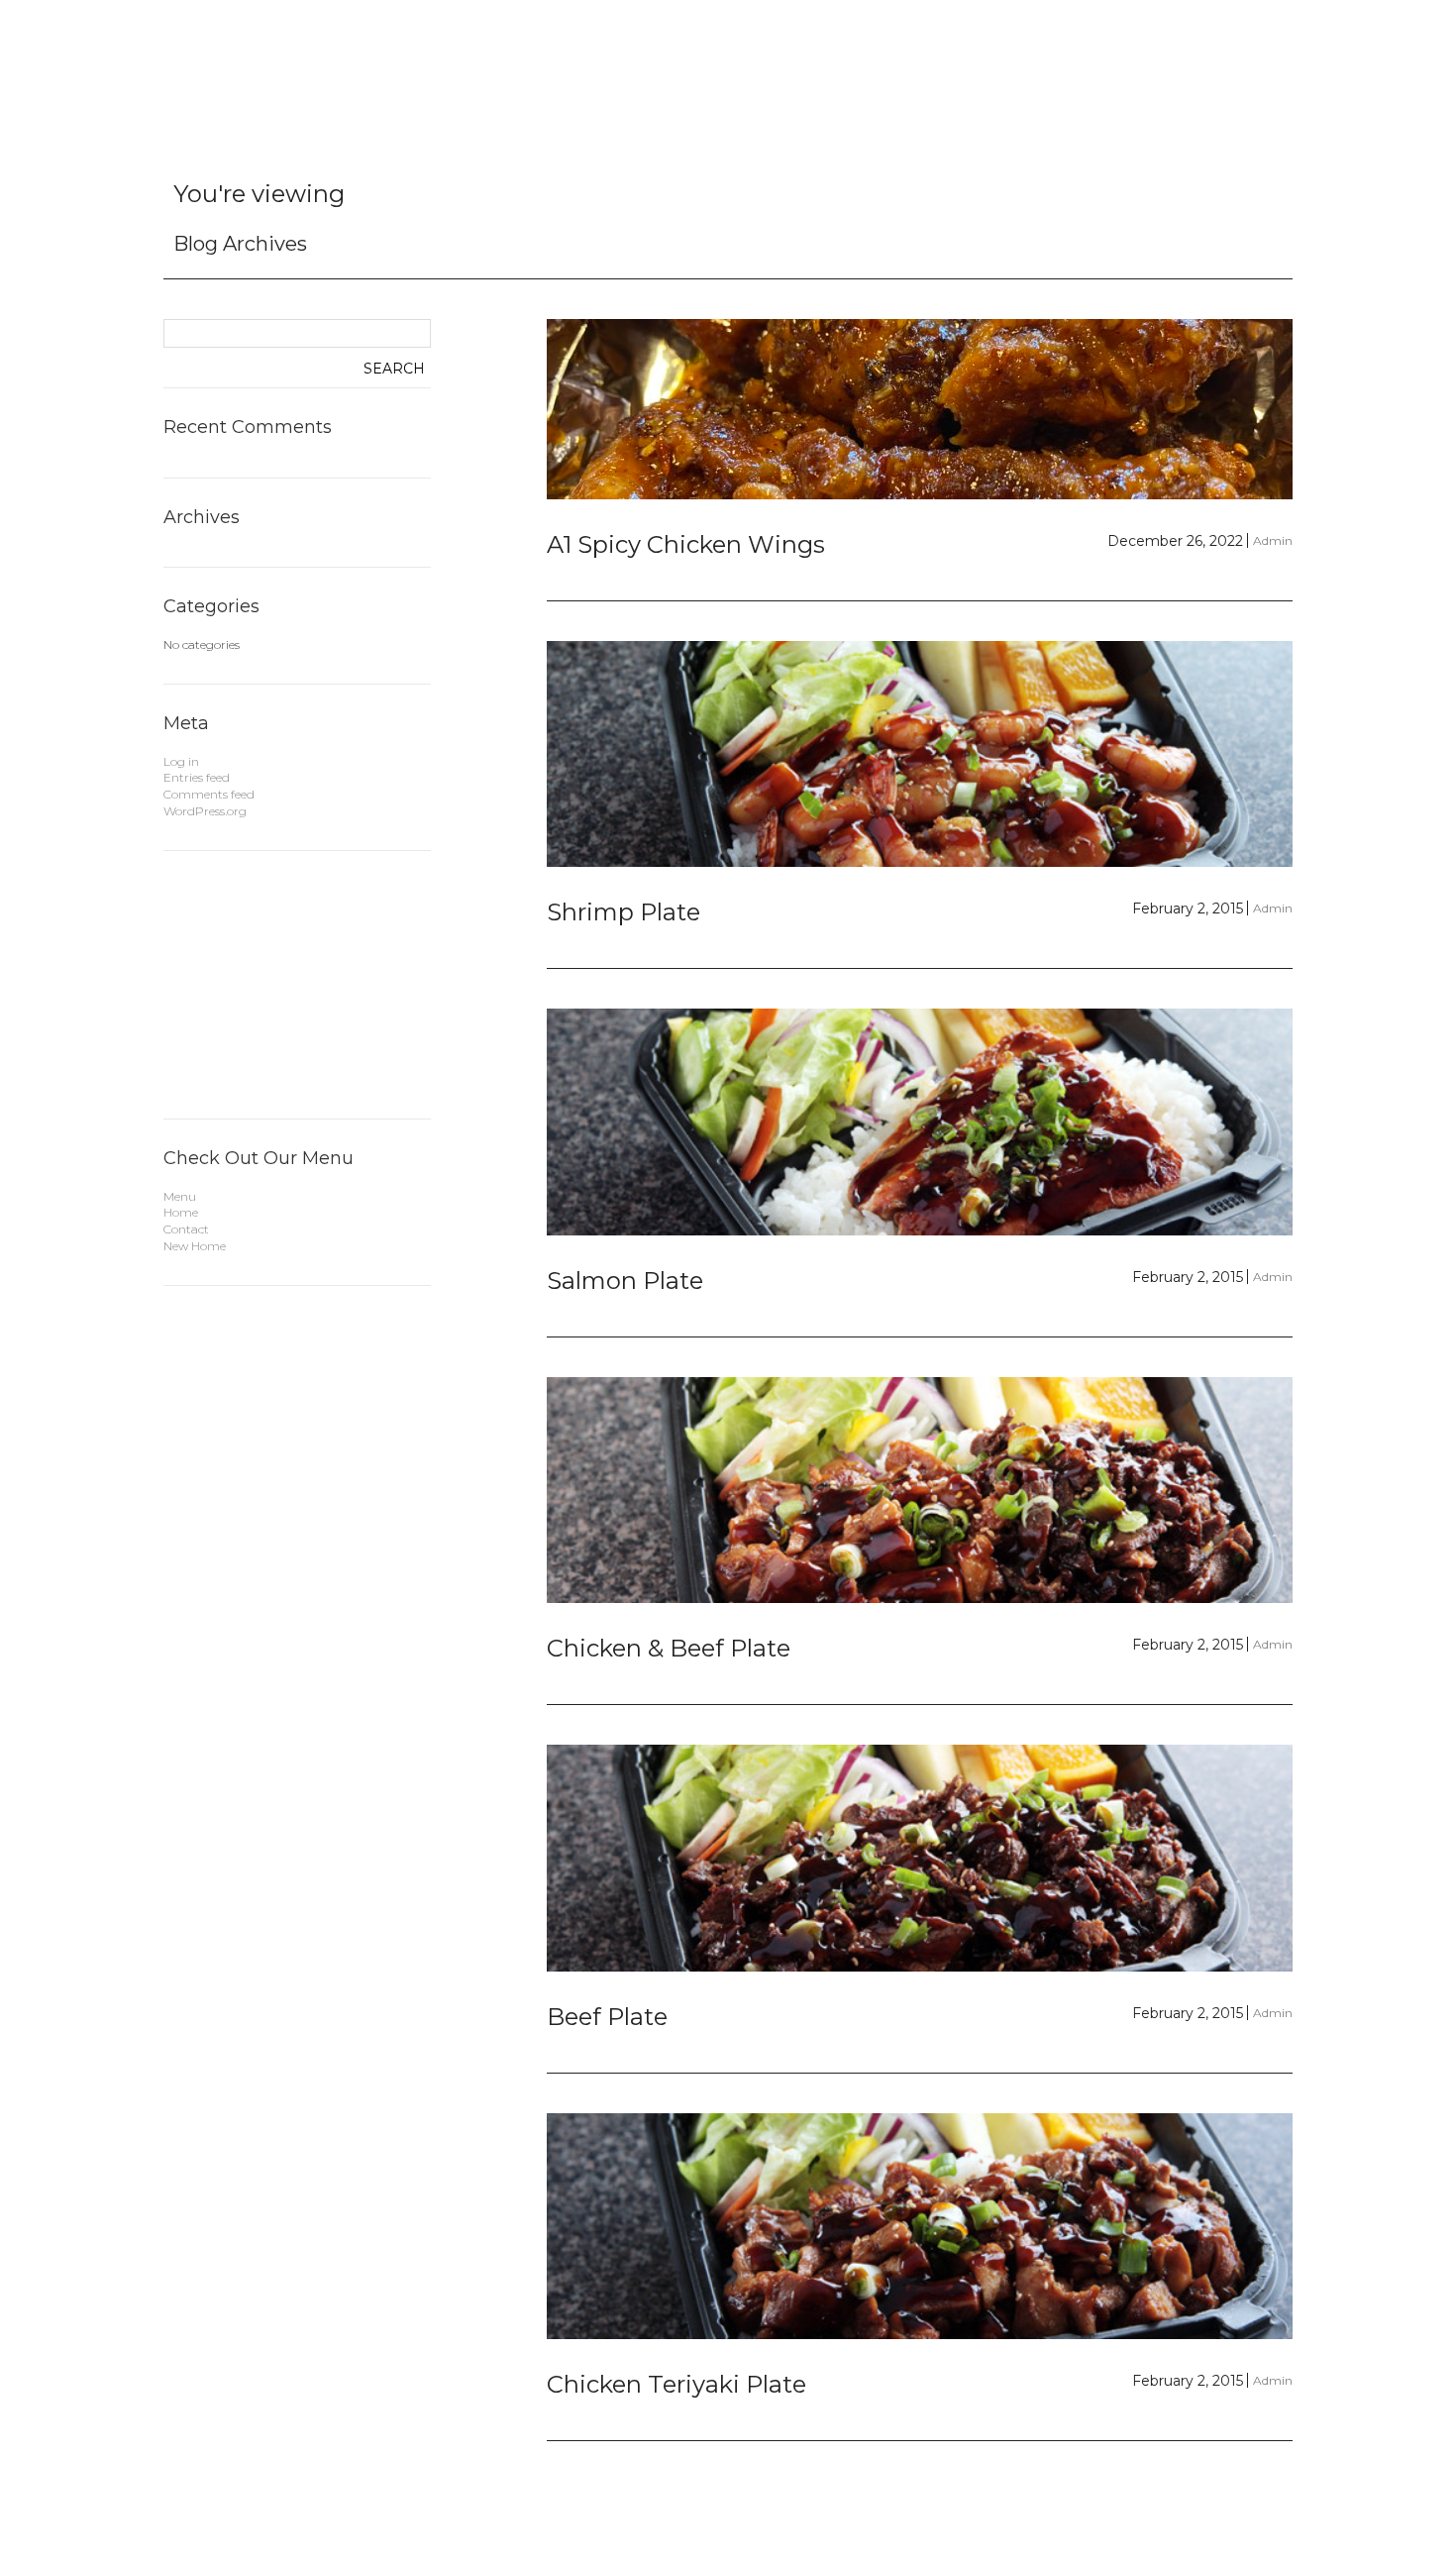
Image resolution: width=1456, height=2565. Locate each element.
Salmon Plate (625, 1281)
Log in (181, 761)
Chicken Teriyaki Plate (676, 2384)
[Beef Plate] (920, 1858)
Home (181, 1212)
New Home (195, 1246)
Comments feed (209, 794)
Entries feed (197, 777)
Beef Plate (607, 2017)
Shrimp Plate (624, 912)
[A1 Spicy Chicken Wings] (920, 409)
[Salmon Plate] (920, 1122)
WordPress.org (205, 811)
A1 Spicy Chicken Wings (686, 544)
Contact (186, 1229)
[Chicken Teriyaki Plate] (920, 2227)
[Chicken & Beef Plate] (920, 1491)
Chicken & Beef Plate (669, 1648)
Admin (1273, 540)
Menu (180, 1196)
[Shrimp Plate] (920, 754)
